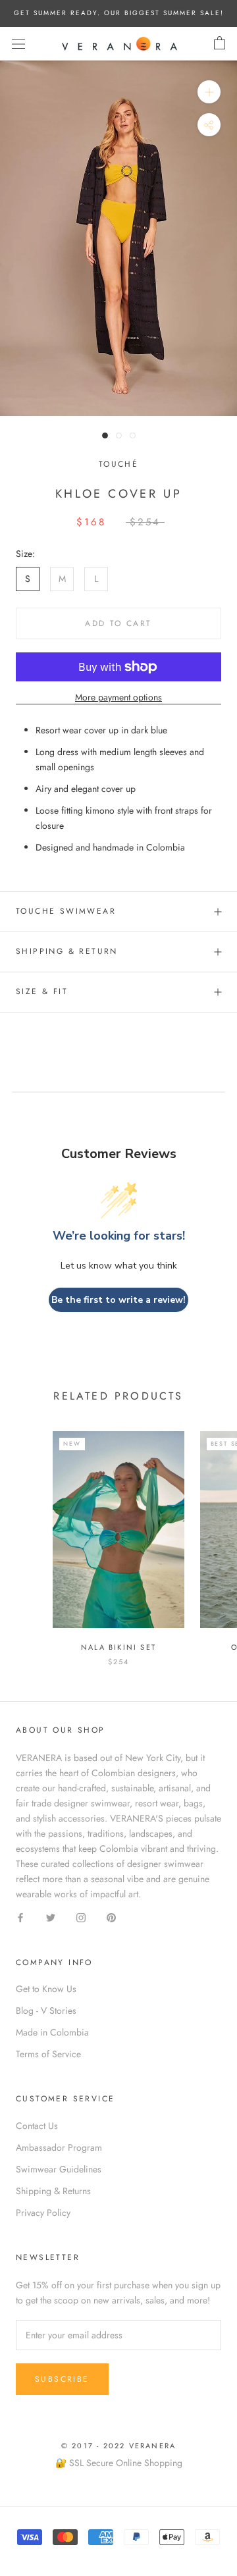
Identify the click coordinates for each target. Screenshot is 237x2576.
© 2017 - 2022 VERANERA (118, 2446)
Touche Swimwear (66, 911)
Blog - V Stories (46, 2011)
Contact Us (37, 2126)
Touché (118, 464)
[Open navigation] (18, 43)
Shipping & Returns (53, 2191)
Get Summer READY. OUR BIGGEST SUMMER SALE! (119, 13)
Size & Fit (42, 991)
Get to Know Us (46, 1989)
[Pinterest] (111, 1917)
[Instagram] (81, 1917)
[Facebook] (20, 1917)
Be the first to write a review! (118, 1300)
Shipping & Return (67, 951)
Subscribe (62, 2379)
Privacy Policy (43, 2213)
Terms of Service (48, 2054)
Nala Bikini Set (118, 1647)
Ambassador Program (59, 2147)
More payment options (118, 697)
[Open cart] (220, 43)
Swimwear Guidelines (59, 2169)
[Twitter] (51, 1917)
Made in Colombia (52, 2032)
